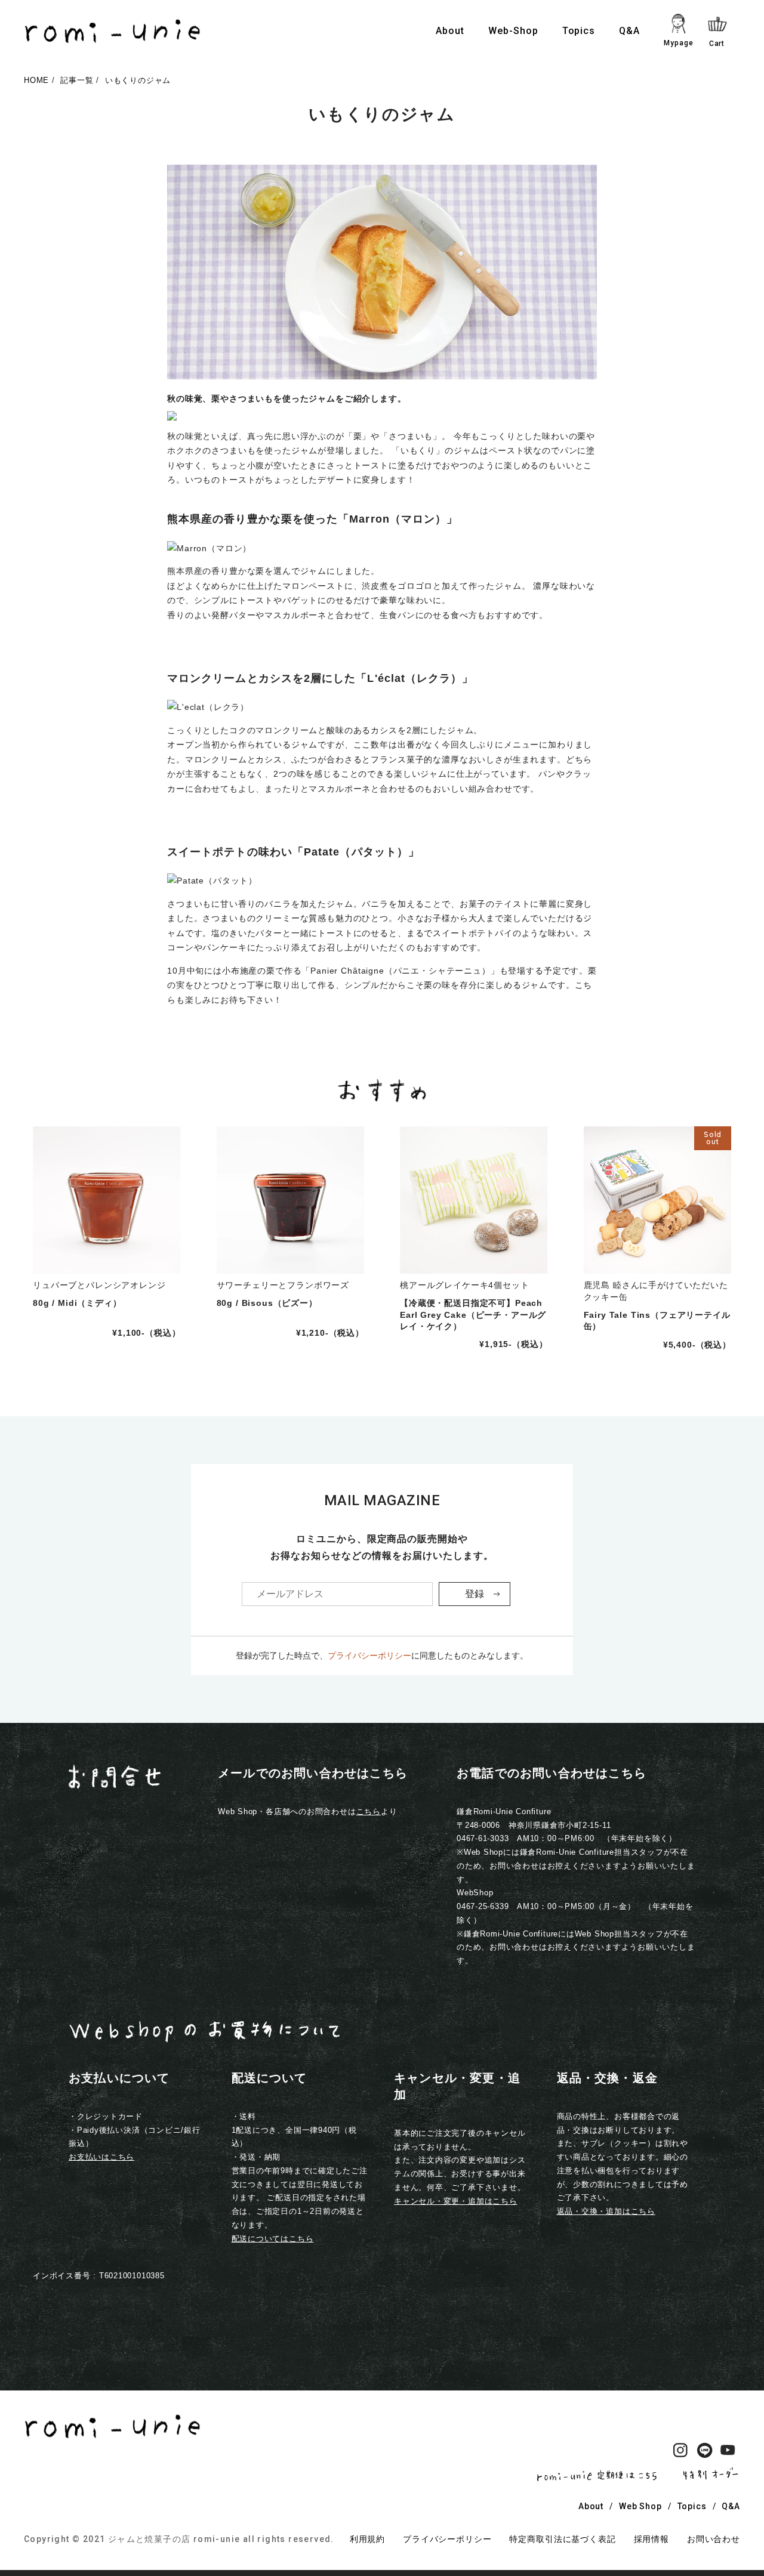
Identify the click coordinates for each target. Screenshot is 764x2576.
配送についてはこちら (273, 2239)
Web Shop (640, 2506)
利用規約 (367, 2539)
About (450, 31)
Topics (579, 31)
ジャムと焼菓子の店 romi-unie (174, 2539)
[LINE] (704, 2453)
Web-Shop (513, 31)
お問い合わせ (714, 2539)
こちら (369, 1811)
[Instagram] (680, 2453)
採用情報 (651, 2539)
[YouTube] (728, 2453)
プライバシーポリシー (369, 1655)
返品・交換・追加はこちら (606, 2211)
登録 (475, 1594)
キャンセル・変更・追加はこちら (456, 2201)
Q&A (629, 31)
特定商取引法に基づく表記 (562, 2539)
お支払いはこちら (101, 2157)
